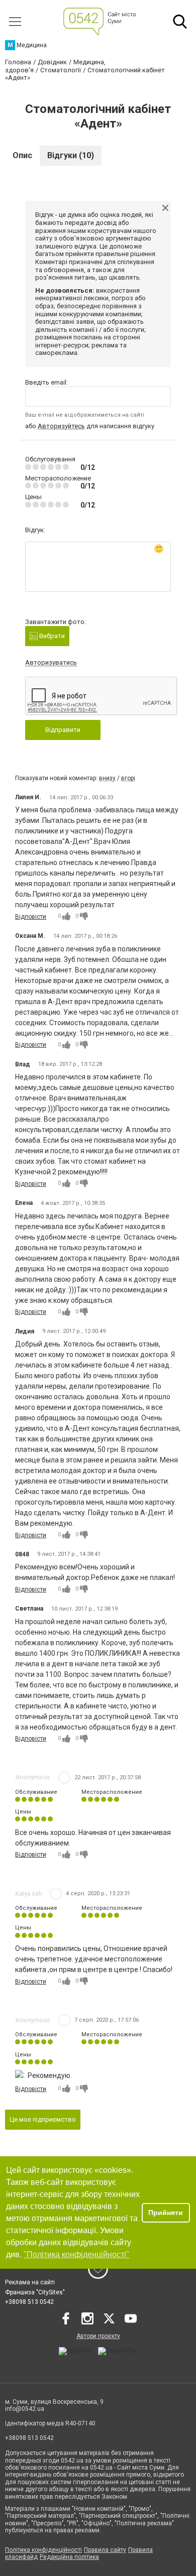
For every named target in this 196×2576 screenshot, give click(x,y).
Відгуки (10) (71, 155)
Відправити (63, 730)
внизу (107, 778)
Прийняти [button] (166, 2213)
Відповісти (31, 917)
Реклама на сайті (30, 2282)
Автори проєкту (98, 2336)
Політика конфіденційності (43, 2550)
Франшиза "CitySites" (35, 2292)
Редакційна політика (69, 2557)
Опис (22, 155)
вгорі (128, 778)
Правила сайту (105, 2550)
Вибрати (51, 636)
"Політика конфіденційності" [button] (76, 2254)
